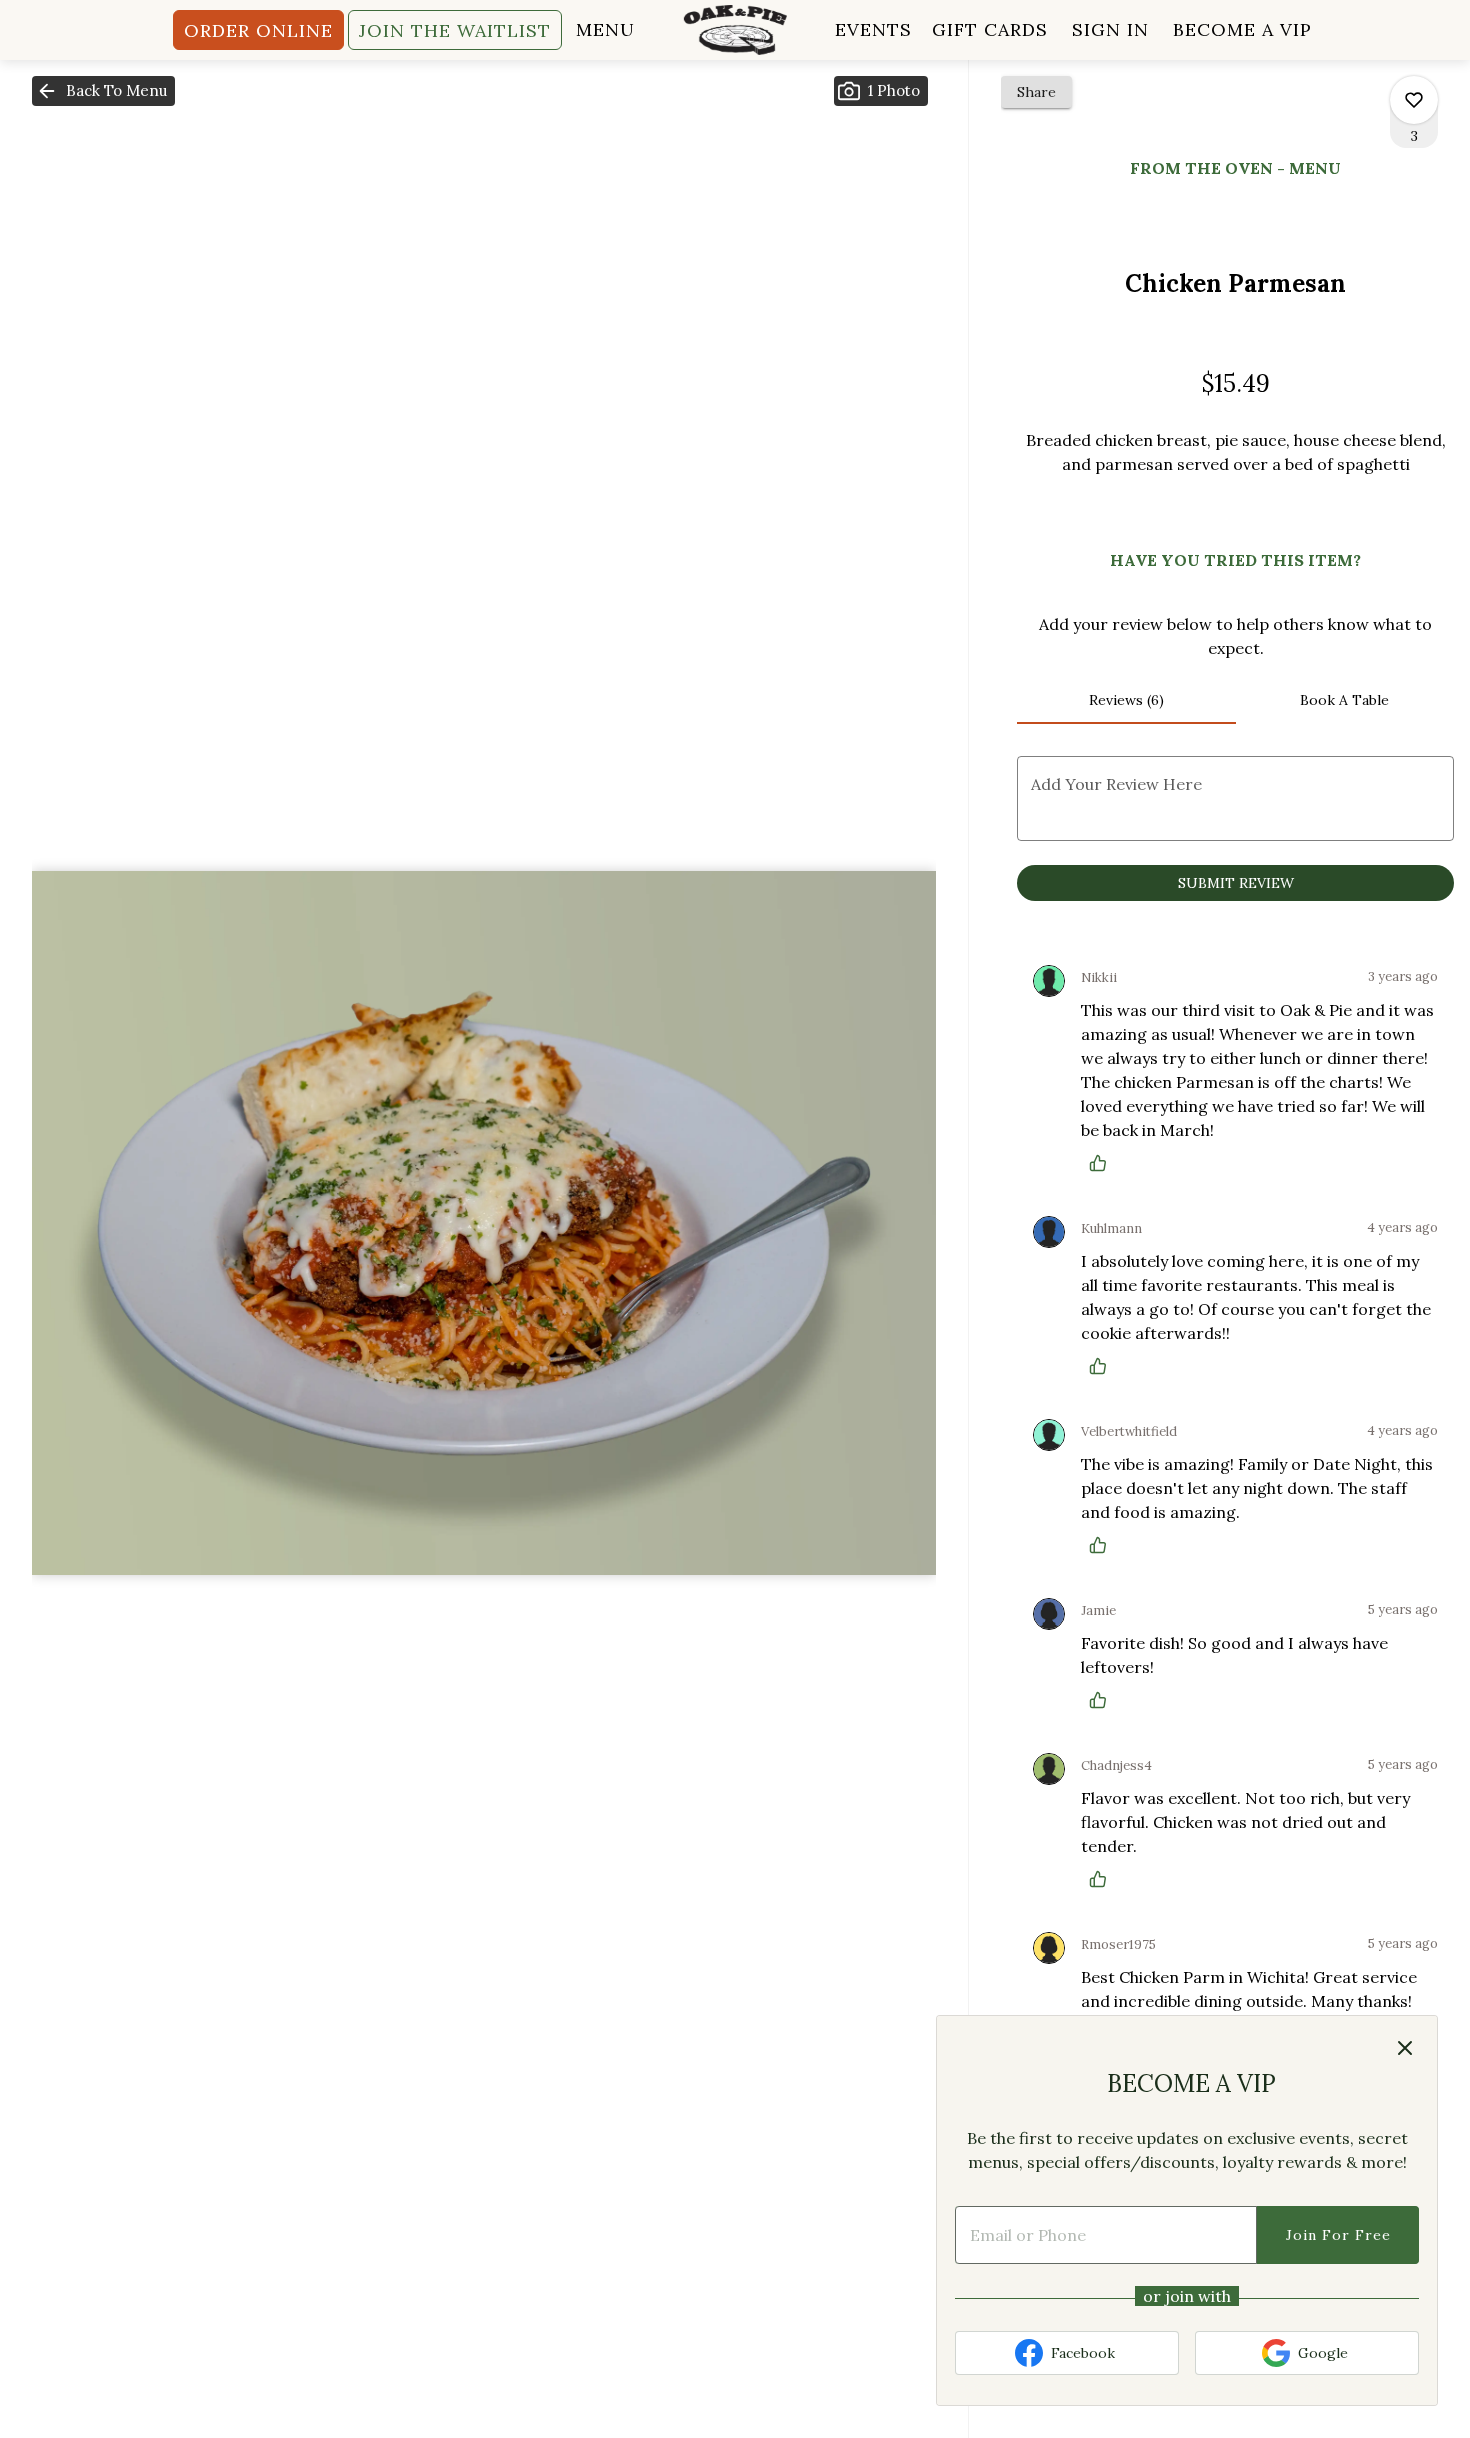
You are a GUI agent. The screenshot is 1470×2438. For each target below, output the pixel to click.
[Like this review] (1103, 1163)
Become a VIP (1242, 29)
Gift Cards (990, 29)
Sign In (1110, 29)
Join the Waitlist (455, 30)
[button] (103, 91)
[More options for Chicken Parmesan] (1414, 100)
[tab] (1126, 700)
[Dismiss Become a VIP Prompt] (1405, 2048)
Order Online (258, 30)
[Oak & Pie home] (735, 30)
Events (873, 29)
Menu (605, 29)
